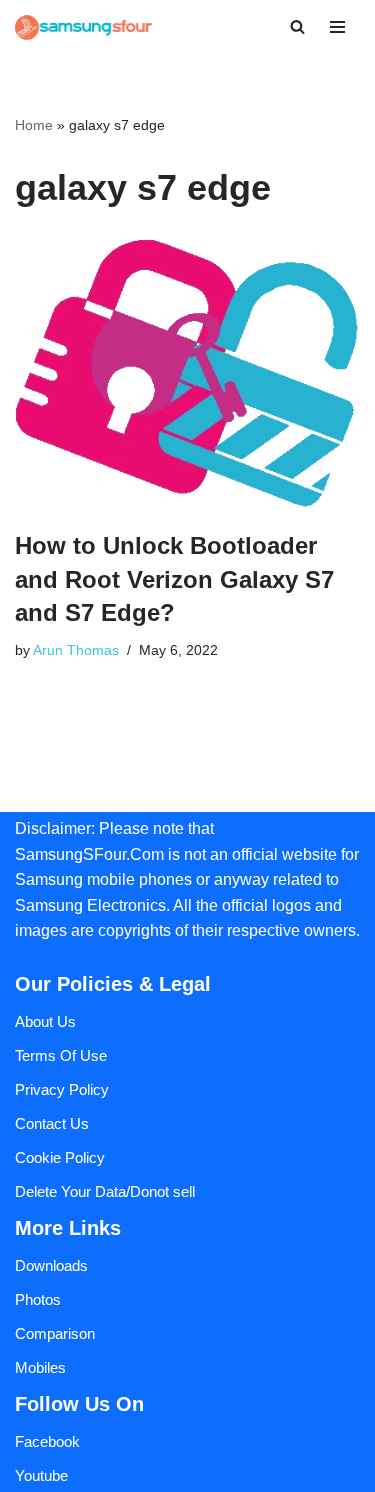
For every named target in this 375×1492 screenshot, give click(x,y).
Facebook (47, 1441)
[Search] (297, 26)
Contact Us (52, 1123)
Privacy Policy (62, 1089)
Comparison (55, 1333)
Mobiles (40, 1367)
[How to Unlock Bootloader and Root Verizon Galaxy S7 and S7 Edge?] (187, 374)
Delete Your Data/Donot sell (105, 1191)
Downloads (51, 1265)
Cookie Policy (60, 1157)
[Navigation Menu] (337, 27)
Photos (38, 1299)
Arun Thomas (76, 650)
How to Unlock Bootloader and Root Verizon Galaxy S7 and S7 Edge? (174, 579)
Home (34, 125)
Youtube (41, 1475)
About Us (45, 1021)
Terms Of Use (61, 1055)
